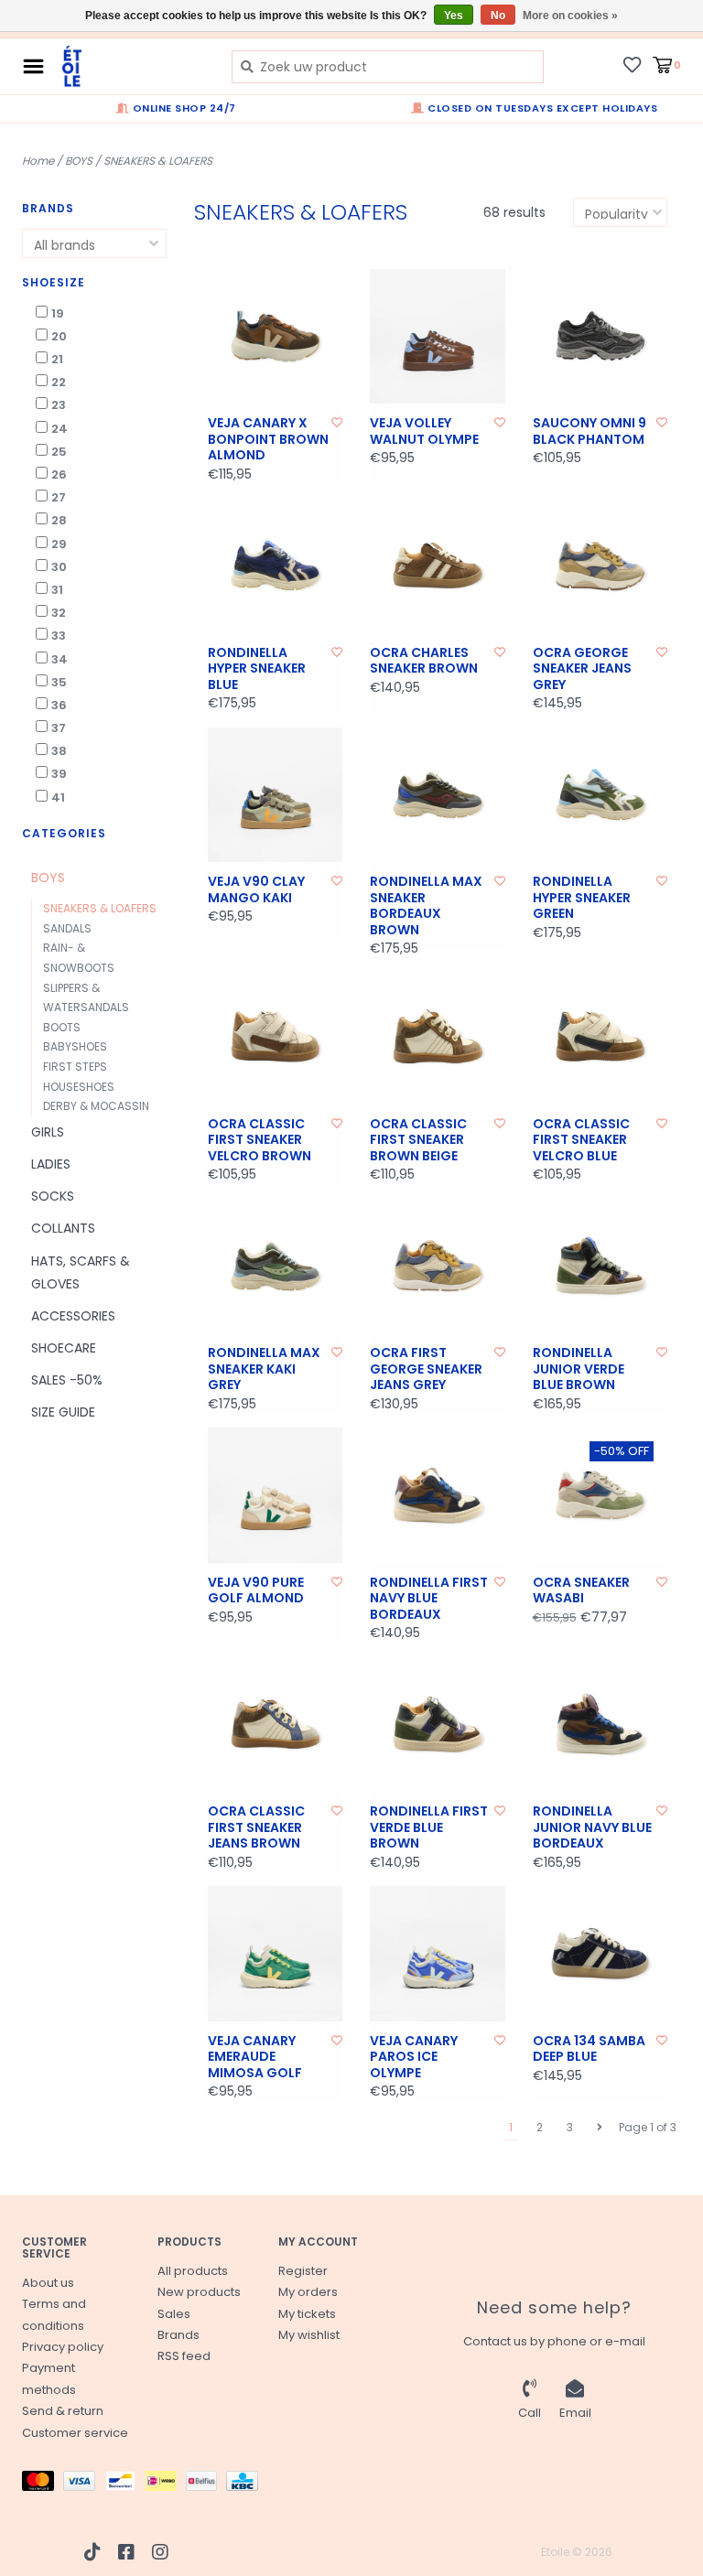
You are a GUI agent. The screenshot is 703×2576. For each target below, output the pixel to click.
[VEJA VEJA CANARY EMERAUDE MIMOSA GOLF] (276, 1954)
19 (58, 313)
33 (59, 636)
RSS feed (184, 2356)
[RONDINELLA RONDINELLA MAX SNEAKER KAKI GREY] (276, 1266)
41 (58, 798)
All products (193, 2271)
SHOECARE (64, 1348)
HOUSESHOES (79, 1087)
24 (59, 429)
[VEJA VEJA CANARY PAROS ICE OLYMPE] (438, 1954)
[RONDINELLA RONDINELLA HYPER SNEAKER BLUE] (276, 566)
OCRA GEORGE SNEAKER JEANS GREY (582, 669)
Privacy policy (63, 2347)
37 (59, 728)
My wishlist (309, 2335)
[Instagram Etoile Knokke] (160, 2552)
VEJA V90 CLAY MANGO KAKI (256, 890)
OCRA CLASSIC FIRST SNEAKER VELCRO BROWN (260, 1141)
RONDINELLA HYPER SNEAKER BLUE (257, 669)
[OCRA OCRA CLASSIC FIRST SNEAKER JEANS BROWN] (276, 1725)
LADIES (51, 1164)
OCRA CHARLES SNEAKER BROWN (424, 661)
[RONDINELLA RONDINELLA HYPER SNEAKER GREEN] (600, 795)
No (498, 16)
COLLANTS (63, 1228)
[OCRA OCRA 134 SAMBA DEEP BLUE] (600, 1954)
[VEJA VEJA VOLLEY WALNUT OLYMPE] (438, 337)
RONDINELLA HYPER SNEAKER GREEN (582, 898)
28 (59, 520)
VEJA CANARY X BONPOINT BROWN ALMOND (268, 440)
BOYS (79, 161)
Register (303, 2271)
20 (59, 336)
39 (59, 774)
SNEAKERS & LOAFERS (158, 161)
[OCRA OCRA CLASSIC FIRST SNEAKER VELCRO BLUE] (600, 1037)
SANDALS (67, 928)
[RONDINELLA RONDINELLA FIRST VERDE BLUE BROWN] (438, 1725)
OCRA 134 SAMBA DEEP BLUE (589, 2049)
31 (57, 590)
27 (59, 497)
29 (59, 544)
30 (59, 567)
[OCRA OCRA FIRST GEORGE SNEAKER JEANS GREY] (438, 1266)
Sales (174, 2314)
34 (59, 659)
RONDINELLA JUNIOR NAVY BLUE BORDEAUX (592, 1828)
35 (59, 682)
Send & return (63, 2411)
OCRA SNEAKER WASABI (581, 1591)
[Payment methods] (43, 2485)
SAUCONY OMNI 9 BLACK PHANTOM (589, 431)
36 (59, 705)
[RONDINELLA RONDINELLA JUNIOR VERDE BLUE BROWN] (600, 1266)
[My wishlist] (632, 64)
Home (38, 161)
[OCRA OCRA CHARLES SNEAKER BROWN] (438, 566)
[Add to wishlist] (337, 422)
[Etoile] (133, 66)
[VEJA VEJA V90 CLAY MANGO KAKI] (276, 795)
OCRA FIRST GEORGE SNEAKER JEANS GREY (426, 1369)
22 (59, 382)
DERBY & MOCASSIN (96, 1106)
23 (59, 405)
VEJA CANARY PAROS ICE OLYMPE (414, 2058)
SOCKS (53, 1196)
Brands (178, 2335)
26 (59, 474)
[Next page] (600, 2128)
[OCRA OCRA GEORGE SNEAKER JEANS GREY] (600, 566)
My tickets (307, 2314)
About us (48, 2283)
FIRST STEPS (75, 1067)
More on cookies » (570, 16)
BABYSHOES (75, 1046)
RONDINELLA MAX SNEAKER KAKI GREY (264, 1369)
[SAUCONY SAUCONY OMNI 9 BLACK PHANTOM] (600, 337)
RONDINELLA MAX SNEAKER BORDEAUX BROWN (426, 906)
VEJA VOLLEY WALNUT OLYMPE (424, 431)
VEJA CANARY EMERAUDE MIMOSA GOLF (255, 2058)
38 (59, 751)
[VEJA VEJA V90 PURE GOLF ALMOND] (276, 1495)
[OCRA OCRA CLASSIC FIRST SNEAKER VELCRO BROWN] (276, 1037)
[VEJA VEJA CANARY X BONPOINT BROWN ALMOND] (276, 337)
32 (59, 613)
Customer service (75, 2433)
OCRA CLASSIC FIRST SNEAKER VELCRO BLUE (581, 1141)
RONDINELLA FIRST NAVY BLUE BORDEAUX (429, 1599)
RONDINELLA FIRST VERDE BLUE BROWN (429, 1828)
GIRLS (48, 1132)
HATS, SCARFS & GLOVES (81, 1272)
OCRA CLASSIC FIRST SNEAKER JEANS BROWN (256, 1828)
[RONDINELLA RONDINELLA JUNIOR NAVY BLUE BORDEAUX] (600, 1725)
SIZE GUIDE (63, 1412)
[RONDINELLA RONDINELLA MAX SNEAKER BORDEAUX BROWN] (438, 795)
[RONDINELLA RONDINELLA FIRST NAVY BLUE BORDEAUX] (438, 1495)
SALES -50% (67, 1380)
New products (199, 2292)
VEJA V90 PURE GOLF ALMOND (256, 1591)
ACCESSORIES (73, 1316)
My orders (308, 2292)
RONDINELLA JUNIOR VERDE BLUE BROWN (579, 1369)
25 (59, 452)
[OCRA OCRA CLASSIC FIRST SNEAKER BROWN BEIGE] (438, 1037)
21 (57, 359)
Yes (454, 16)
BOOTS (62, 1027)
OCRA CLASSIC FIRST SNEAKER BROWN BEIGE (418, 1141)
